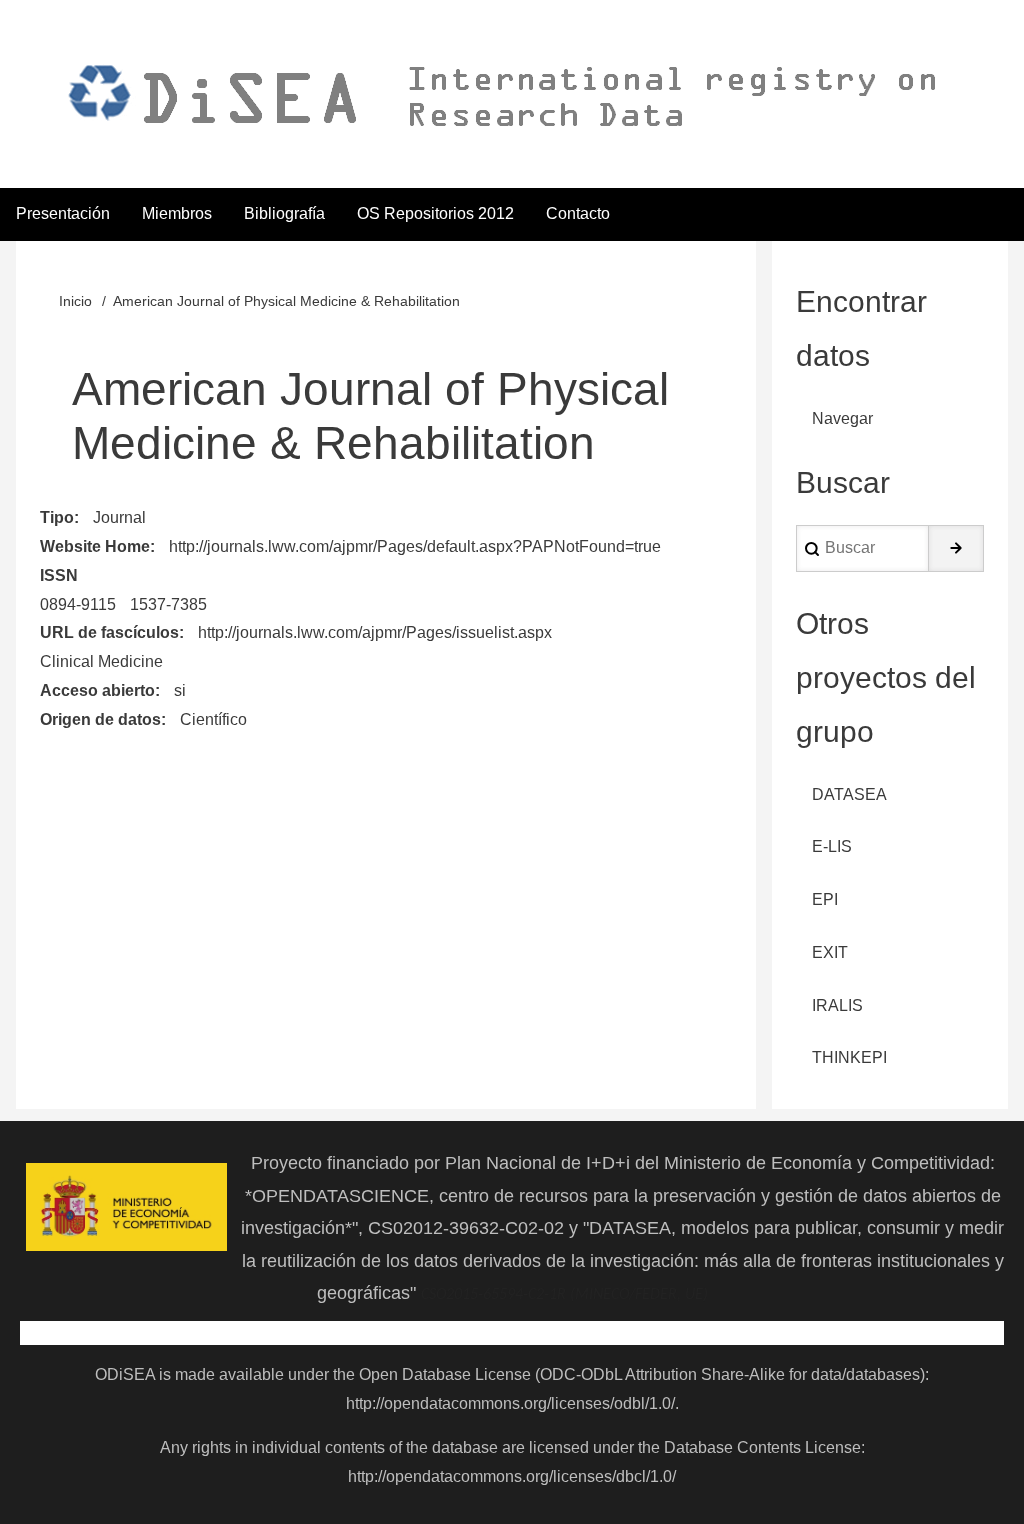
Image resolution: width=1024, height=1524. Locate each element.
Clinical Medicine (101, 661)
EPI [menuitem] (825, 899)
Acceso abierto (97, 690)
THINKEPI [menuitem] (849, 1057)
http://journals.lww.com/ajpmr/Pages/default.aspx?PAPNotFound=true (415, 546)
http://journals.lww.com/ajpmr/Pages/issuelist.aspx (375, 632)
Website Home (95, 546)
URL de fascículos (109, 632)
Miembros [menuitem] (177, 213)
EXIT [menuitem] (830, 952)
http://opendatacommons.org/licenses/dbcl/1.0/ (512, 1476)
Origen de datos (100, 719)
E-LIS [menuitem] (832, 846)
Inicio (75, 301)
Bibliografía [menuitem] (284, 213)
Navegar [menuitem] (842, 418)
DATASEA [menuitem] (849, 794)
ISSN (59, 575)
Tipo (57, 517)
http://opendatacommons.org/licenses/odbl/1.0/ (510, 1403)
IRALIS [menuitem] (837, 1005)
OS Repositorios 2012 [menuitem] (435, 213)
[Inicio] (497, 96)
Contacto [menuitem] (578, 213)
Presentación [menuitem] (63, 213)
